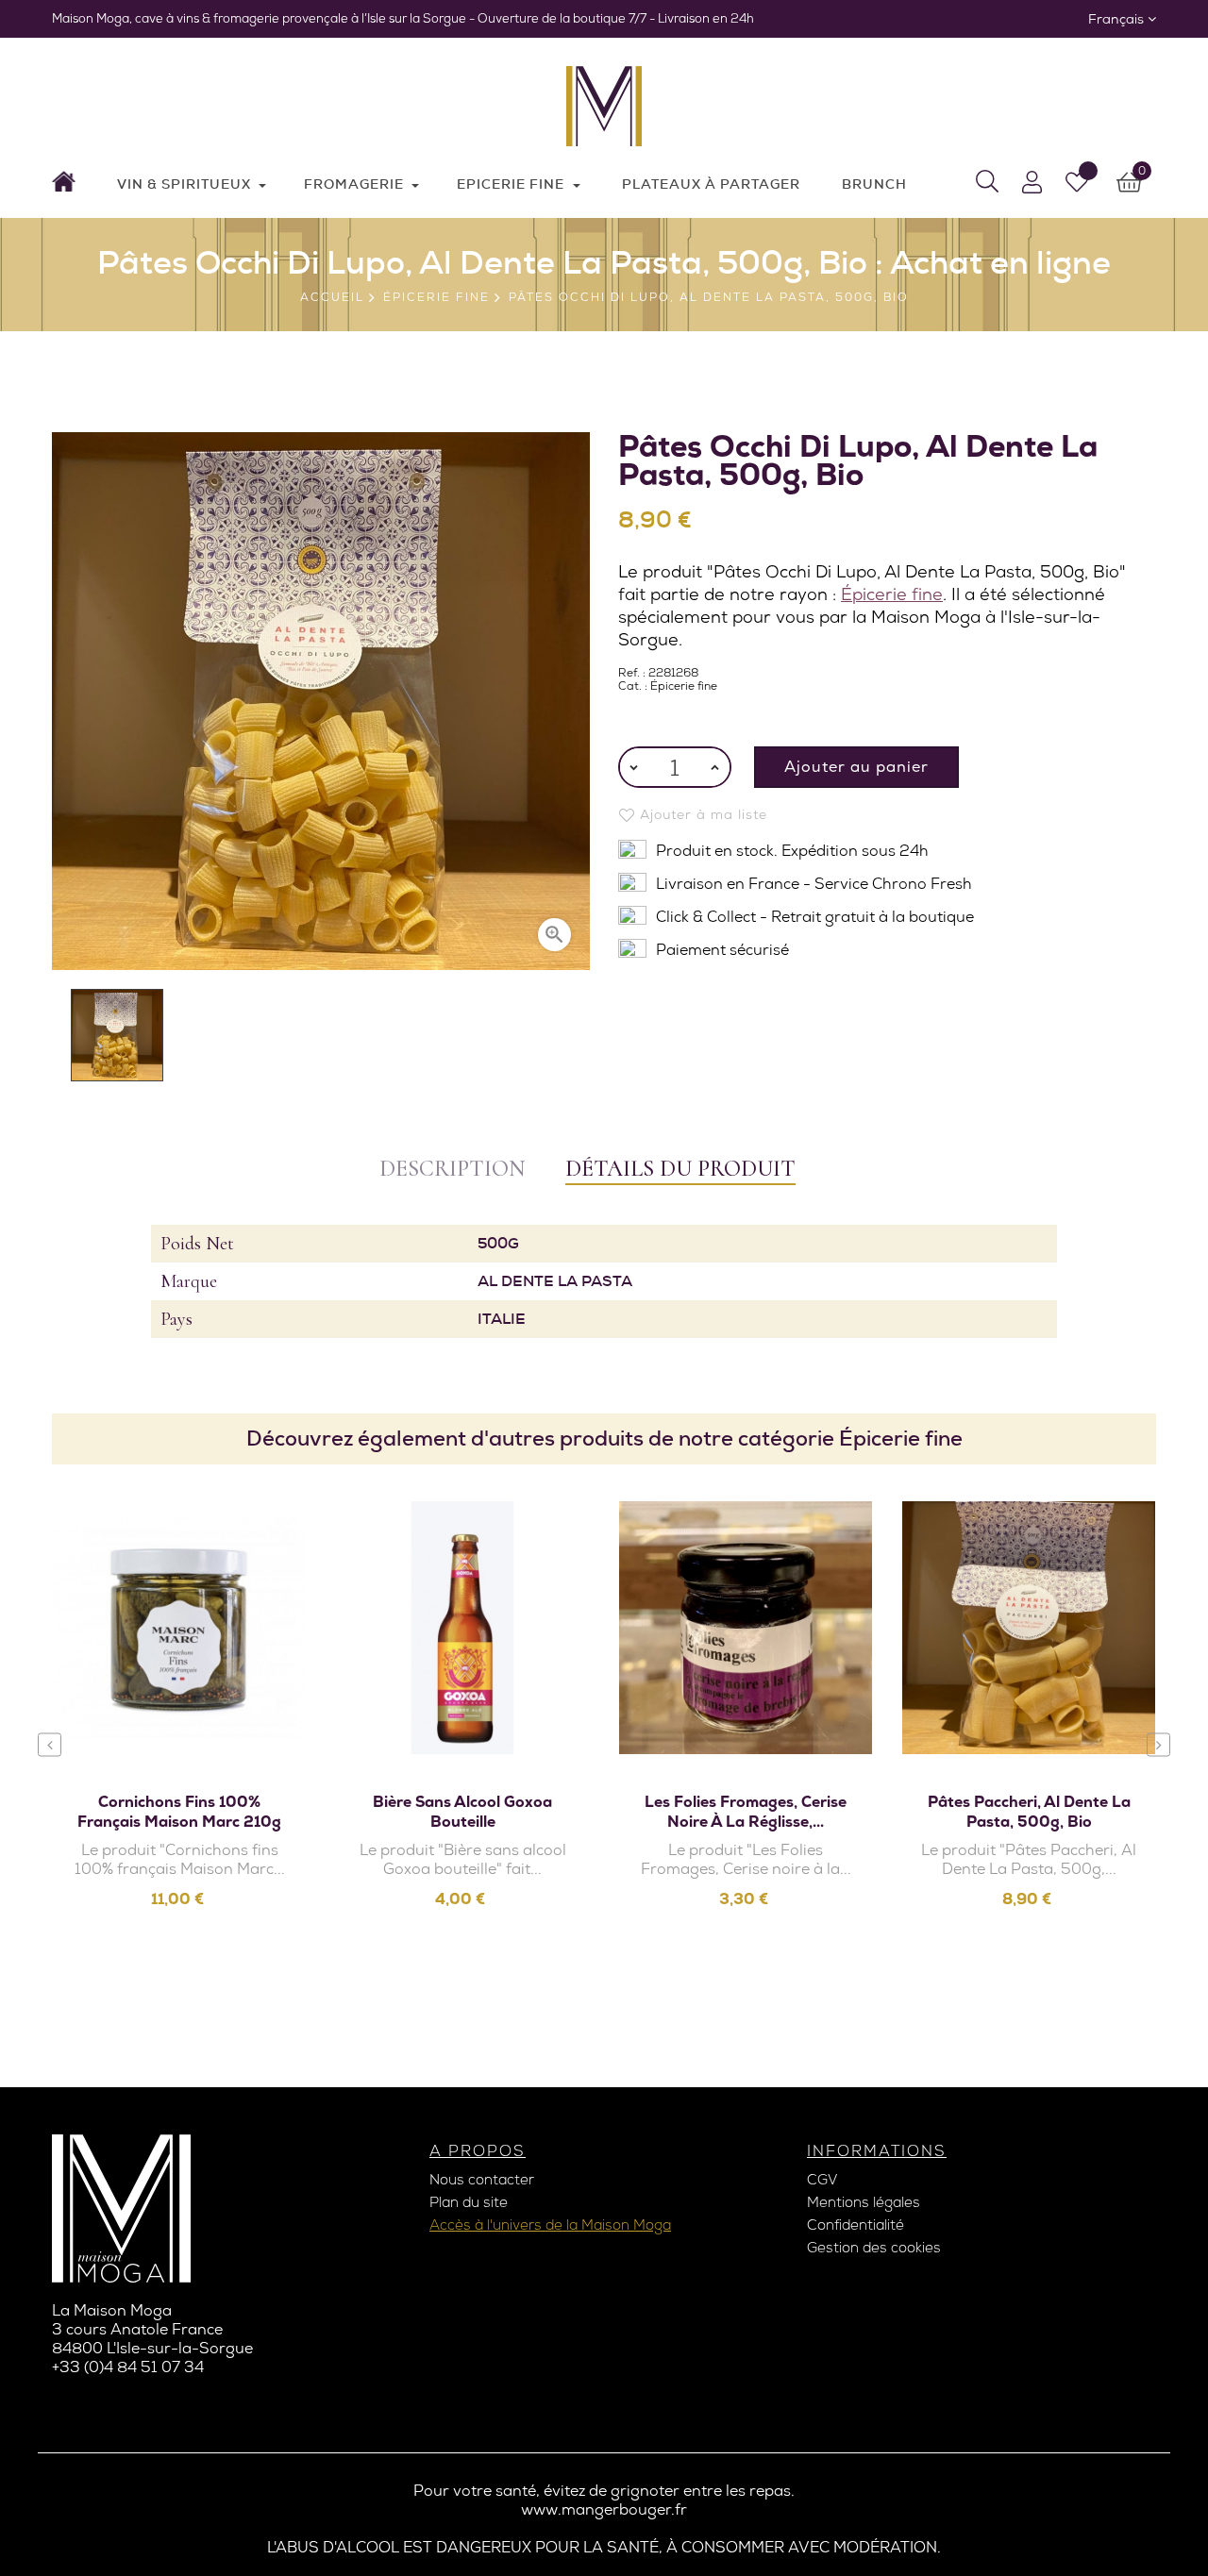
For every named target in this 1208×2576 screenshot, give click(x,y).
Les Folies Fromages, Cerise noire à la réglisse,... (746, 1812)
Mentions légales (864, 2202)
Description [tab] (452, 1169)
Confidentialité (856, 2225)
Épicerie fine (892, 594)
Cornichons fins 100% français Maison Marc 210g (179, 1812)
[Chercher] (987, 182)
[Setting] (1032, 182)
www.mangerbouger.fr (604, 2509)
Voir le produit (190, 1713)
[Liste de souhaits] (1077, 182)
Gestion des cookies (874, 2248)
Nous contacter (482, 2180)
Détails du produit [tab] (680, 1169)
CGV (822, 2180)
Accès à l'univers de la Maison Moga (550, 2225)
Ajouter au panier (856, 767)
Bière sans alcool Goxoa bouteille (462, 1812)
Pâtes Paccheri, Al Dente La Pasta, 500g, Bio (1029, 1812)
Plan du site (469, 2202)
